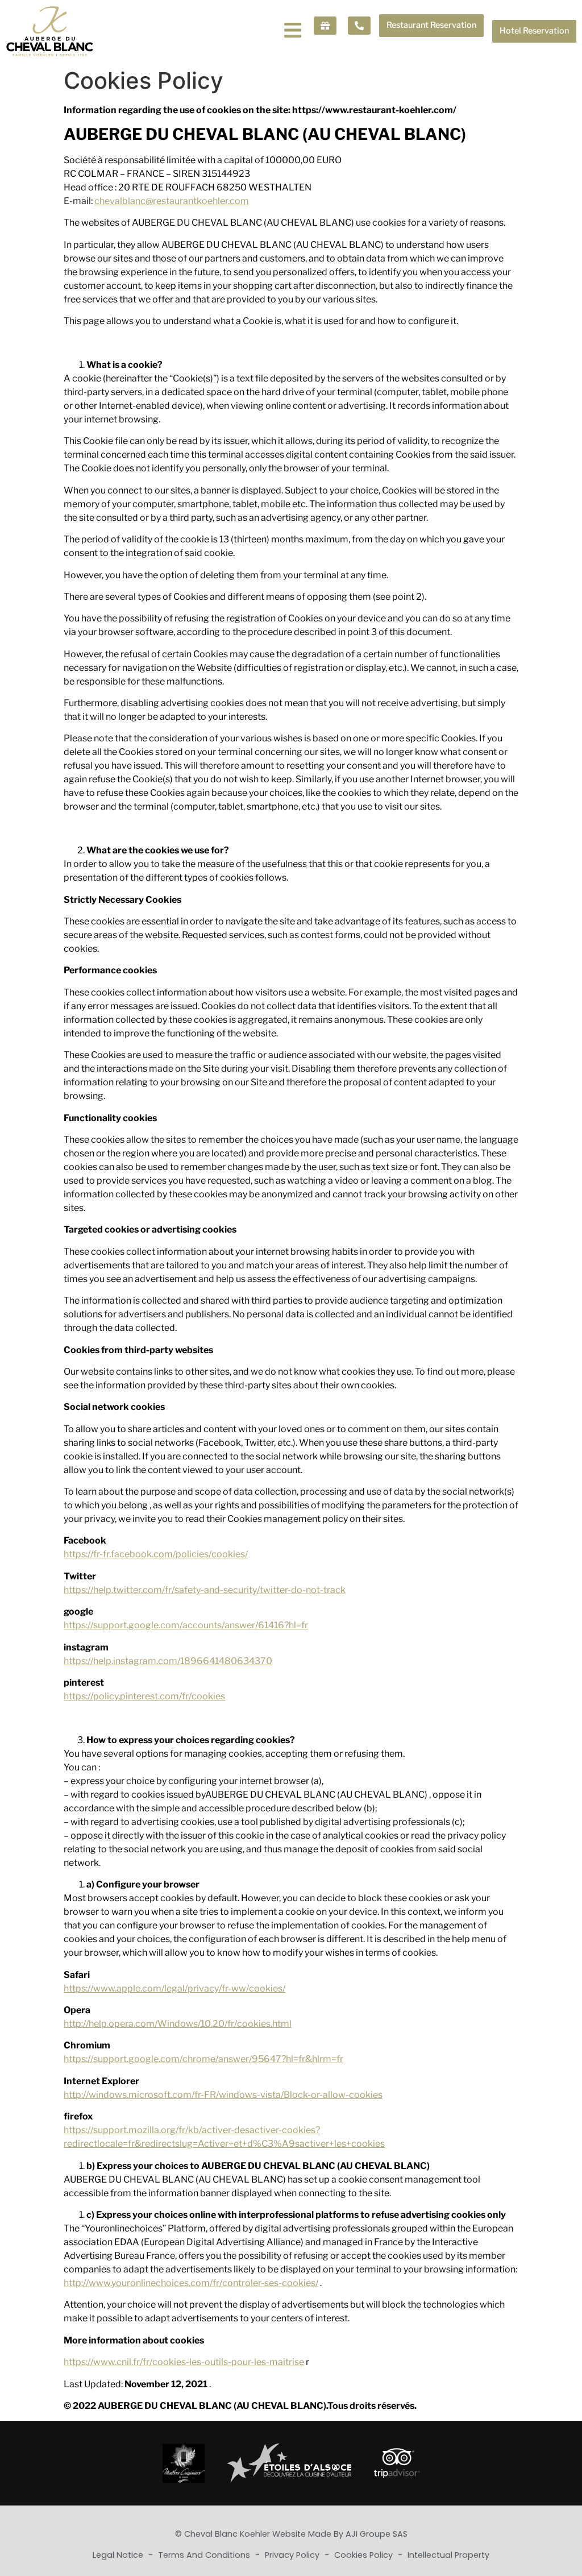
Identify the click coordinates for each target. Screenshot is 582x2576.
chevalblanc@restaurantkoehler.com (172, 201)
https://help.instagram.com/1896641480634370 (168, 1661)
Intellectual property (448, 2555)
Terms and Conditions (205, 2555)
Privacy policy (293, 2555)
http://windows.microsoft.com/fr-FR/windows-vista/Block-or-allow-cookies (223, 2095)
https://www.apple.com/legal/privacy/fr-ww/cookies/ (174, 1988)
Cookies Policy (365, 2555)
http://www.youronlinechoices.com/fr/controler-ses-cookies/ (191, 2283)
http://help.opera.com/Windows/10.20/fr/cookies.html (178, 2024)
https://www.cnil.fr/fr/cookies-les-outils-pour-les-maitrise (184, 2362)
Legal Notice (119, 2555)
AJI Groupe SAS (377, 2534)
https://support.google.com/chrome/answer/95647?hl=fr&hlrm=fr (203, 2059)
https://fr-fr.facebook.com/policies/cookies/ (156, 1554)
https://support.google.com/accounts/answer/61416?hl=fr (186, 1625)
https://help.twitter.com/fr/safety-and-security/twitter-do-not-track (205, 1590)
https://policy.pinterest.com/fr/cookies (144, 1696)
